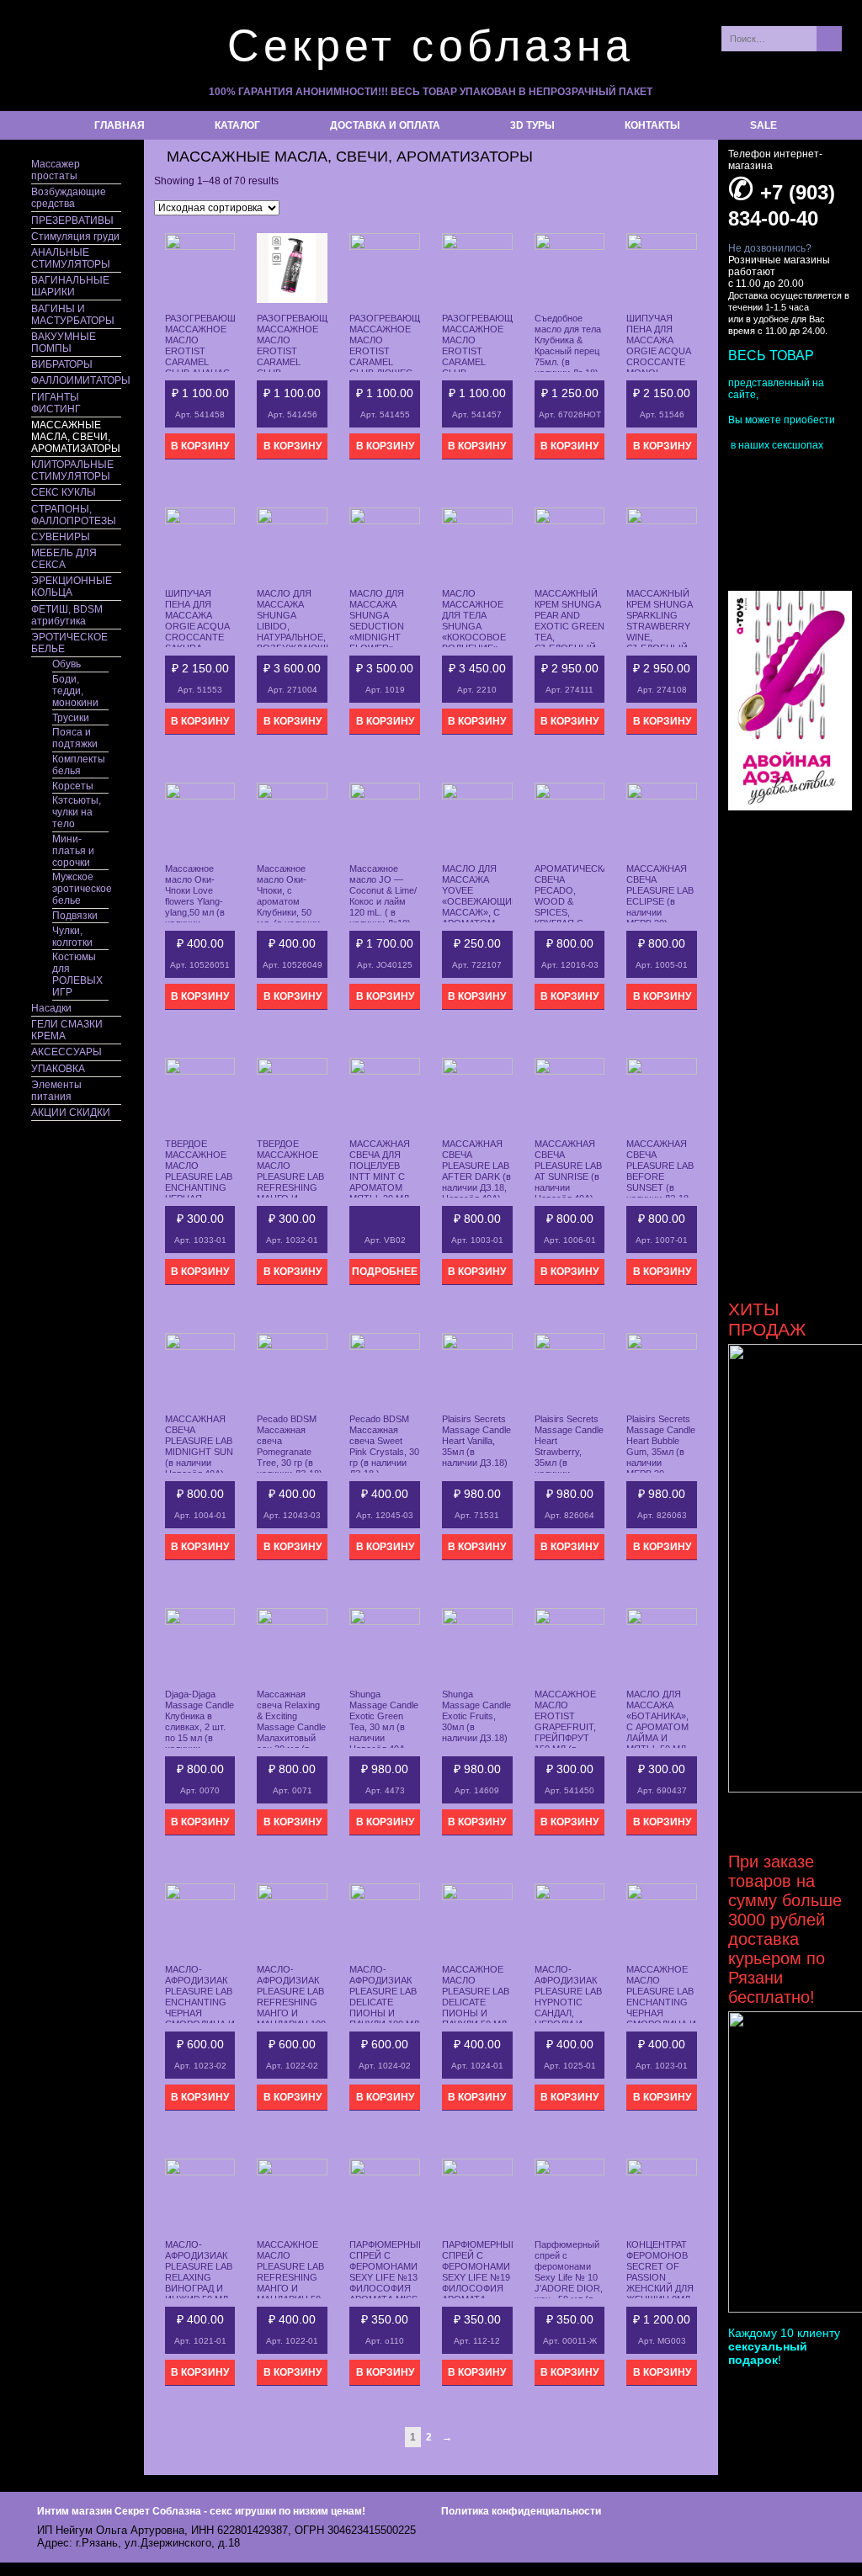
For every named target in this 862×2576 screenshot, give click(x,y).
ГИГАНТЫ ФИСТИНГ (56, 403)
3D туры (532, 125)
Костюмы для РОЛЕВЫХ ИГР (77, 975)
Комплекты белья (79, 765)
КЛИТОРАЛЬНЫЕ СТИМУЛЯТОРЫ (72, 470)
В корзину (200, 446)
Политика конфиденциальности (521, 2511)
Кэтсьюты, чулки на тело (77, 812)
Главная (120, 125)
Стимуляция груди (75, 236)
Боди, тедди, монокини (75, 691)
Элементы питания (56, 1091)
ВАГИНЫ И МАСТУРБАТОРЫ (73, 315)
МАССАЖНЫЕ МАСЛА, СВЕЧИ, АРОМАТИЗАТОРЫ (76, 437)
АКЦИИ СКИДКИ (71, 1113)
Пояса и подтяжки (75, 738)
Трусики (71, 718)
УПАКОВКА (58, 1069)
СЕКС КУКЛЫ (64, 492)
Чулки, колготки (72, 937)
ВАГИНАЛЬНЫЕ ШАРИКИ (70, 286)
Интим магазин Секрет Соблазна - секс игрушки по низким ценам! (201, 2511)
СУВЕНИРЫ (61, 537)
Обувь (67, 664)
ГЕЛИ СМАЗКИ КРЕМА (67, 1030)
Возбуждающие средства (69, 198)
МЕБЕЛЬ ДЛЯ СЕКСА (64, 559)
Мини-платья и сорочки (73, 851)
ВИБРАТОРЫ (62, 364)
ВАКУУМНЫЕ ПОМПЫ (64, 343)
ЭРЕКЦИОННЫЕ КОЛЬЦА (72, 587)
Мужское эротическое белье (80, 889)
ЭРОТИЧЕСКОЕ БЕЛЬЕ (69, 643)
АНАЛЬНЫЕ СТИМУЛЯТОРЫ (71, 258)
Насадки (51, 1008)
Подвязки (75, 916)
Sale (764, 125)
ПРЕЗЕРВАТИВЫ (72, 220)
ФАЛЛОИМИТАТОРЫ (76, 380)
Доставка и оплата (385, 125)
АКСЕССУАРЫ (67, 1052)
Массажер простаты (56, 170)
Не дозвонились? (770, 248)
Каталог (237, 125)
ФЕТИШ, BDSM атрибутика (67, 615)
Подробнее (385, 1272)
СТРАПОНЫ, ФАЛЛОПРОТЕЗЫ (74, 515)
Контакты (652, 125)
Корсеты (73, 786)
